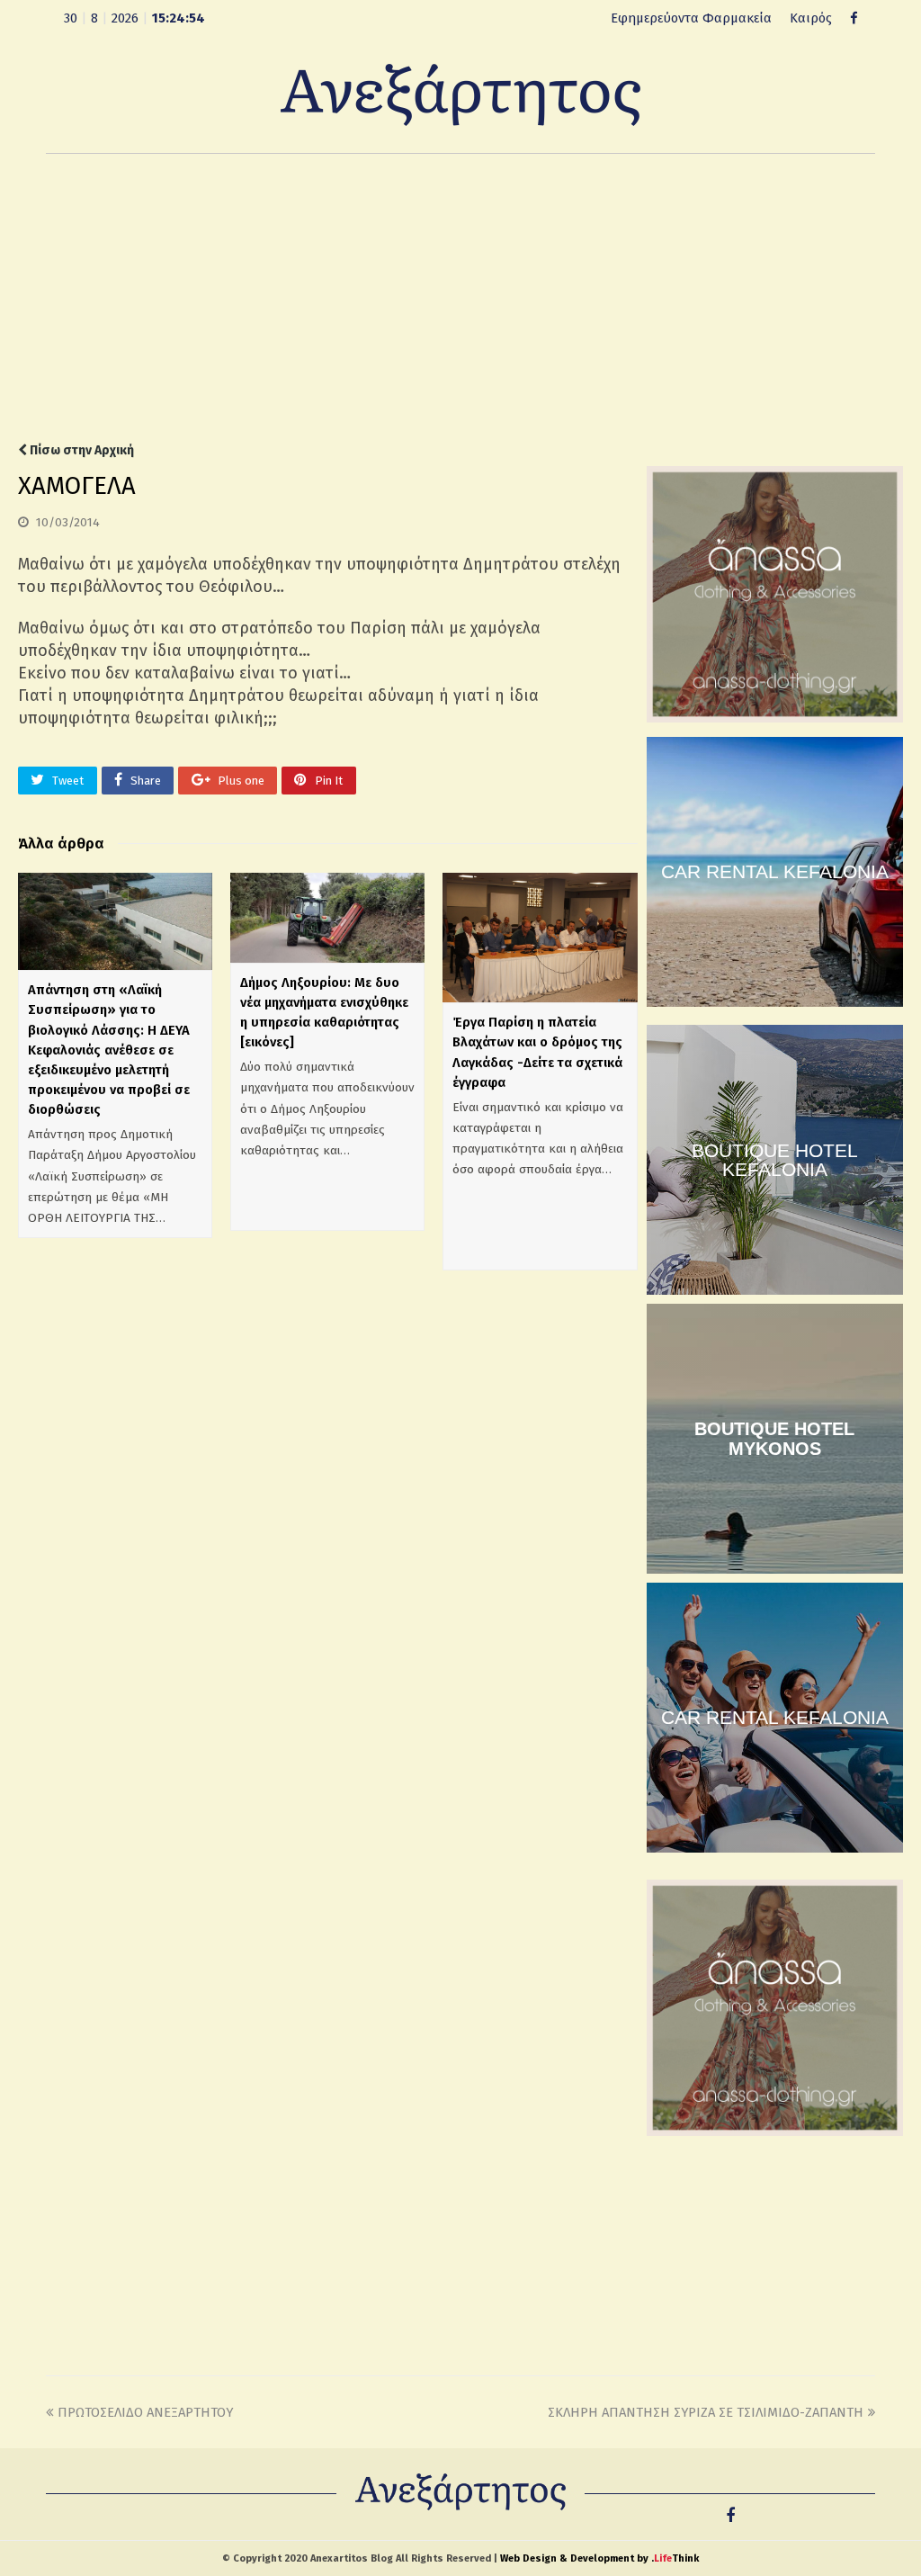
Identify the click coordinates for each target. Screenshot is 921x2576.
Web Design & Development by (599, 2558)
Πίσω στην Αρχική (80, 450)
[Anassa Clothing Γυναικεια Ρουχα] (775, 718)
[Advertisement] (460, 298)
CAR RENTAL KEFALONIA (775, 871)
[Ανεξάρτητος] (460, 94)
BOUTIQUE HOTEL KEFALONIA (775, 1160)
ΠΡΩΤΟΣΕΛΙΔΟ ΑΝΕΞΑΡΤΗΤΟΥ (145, 2412)
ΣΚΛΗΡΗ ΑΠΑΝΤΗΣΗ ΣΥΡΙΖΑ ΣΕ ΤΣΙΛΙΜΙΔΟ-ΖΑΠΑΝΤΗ (706, 2412)
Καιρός (811, 18)
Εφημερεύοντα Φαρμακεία (691, 18)
